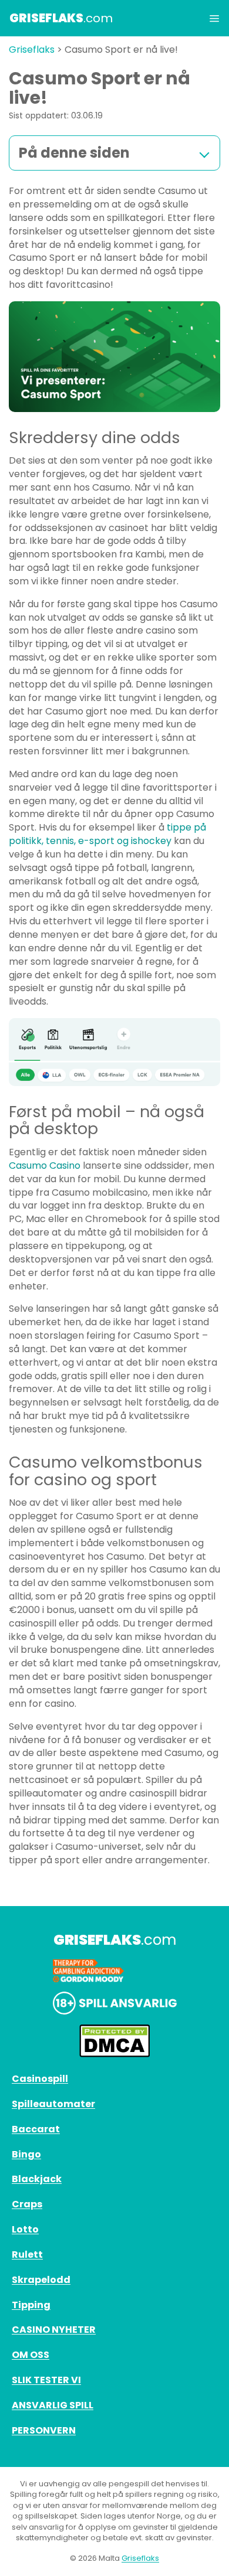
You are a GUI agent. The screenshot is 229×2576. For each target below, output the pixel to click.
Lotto (25, 2229)
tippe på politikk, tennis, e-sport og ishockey (107, 834)
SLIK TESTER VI (46, 2380)
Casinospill (40, 2079)
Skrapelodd (41, 2280)
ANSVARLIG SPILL (53, 2405)
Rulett (27, 2255)
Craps (27, 2204)
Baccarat (36, 2129)
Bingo (26, 2154)
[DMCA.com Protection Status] (114, 2041)
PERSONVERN (44, 2430)
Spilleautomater (53, 2104)
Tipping (31, 2305)
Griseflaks (32, 50)
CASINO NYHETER (54, 2330)
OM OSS (31, 2355)
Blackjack (37, 2179)
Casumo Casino (45, 1166)
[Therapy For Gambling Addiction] (115, 1971)
